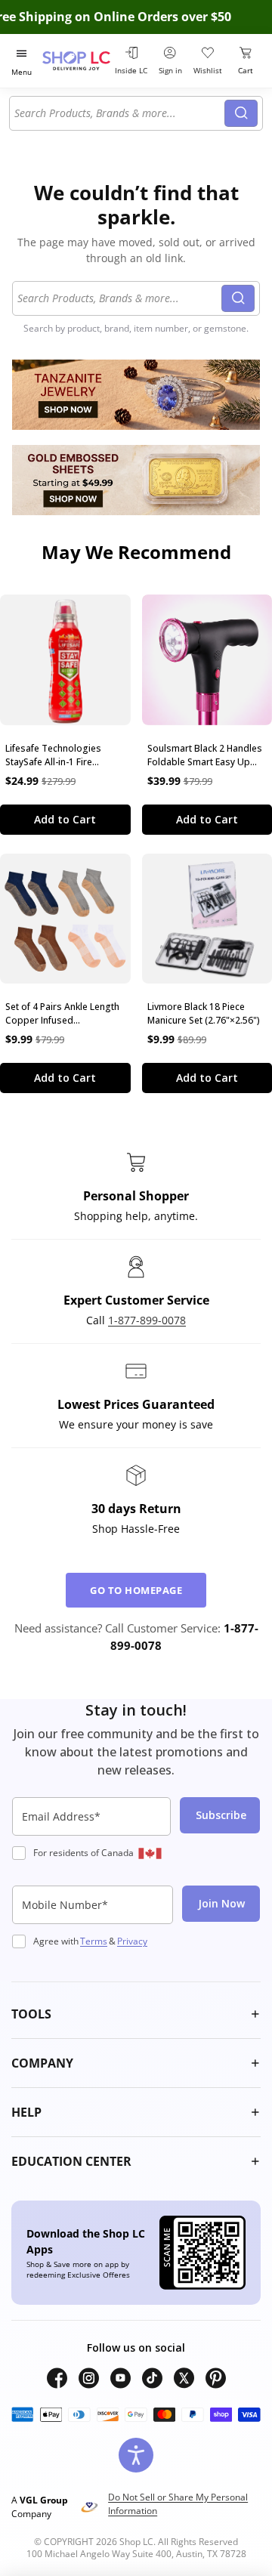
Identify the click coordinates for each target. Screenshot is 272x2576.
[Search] (241, 113)
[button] (136, 2014)
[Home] (76, 61)
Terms (94, 1941)
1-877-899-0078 (147, 1320)
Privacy (132, 1941)
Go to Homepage (136, 1590)
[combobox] (119, 113)
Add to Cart (65, 819)
